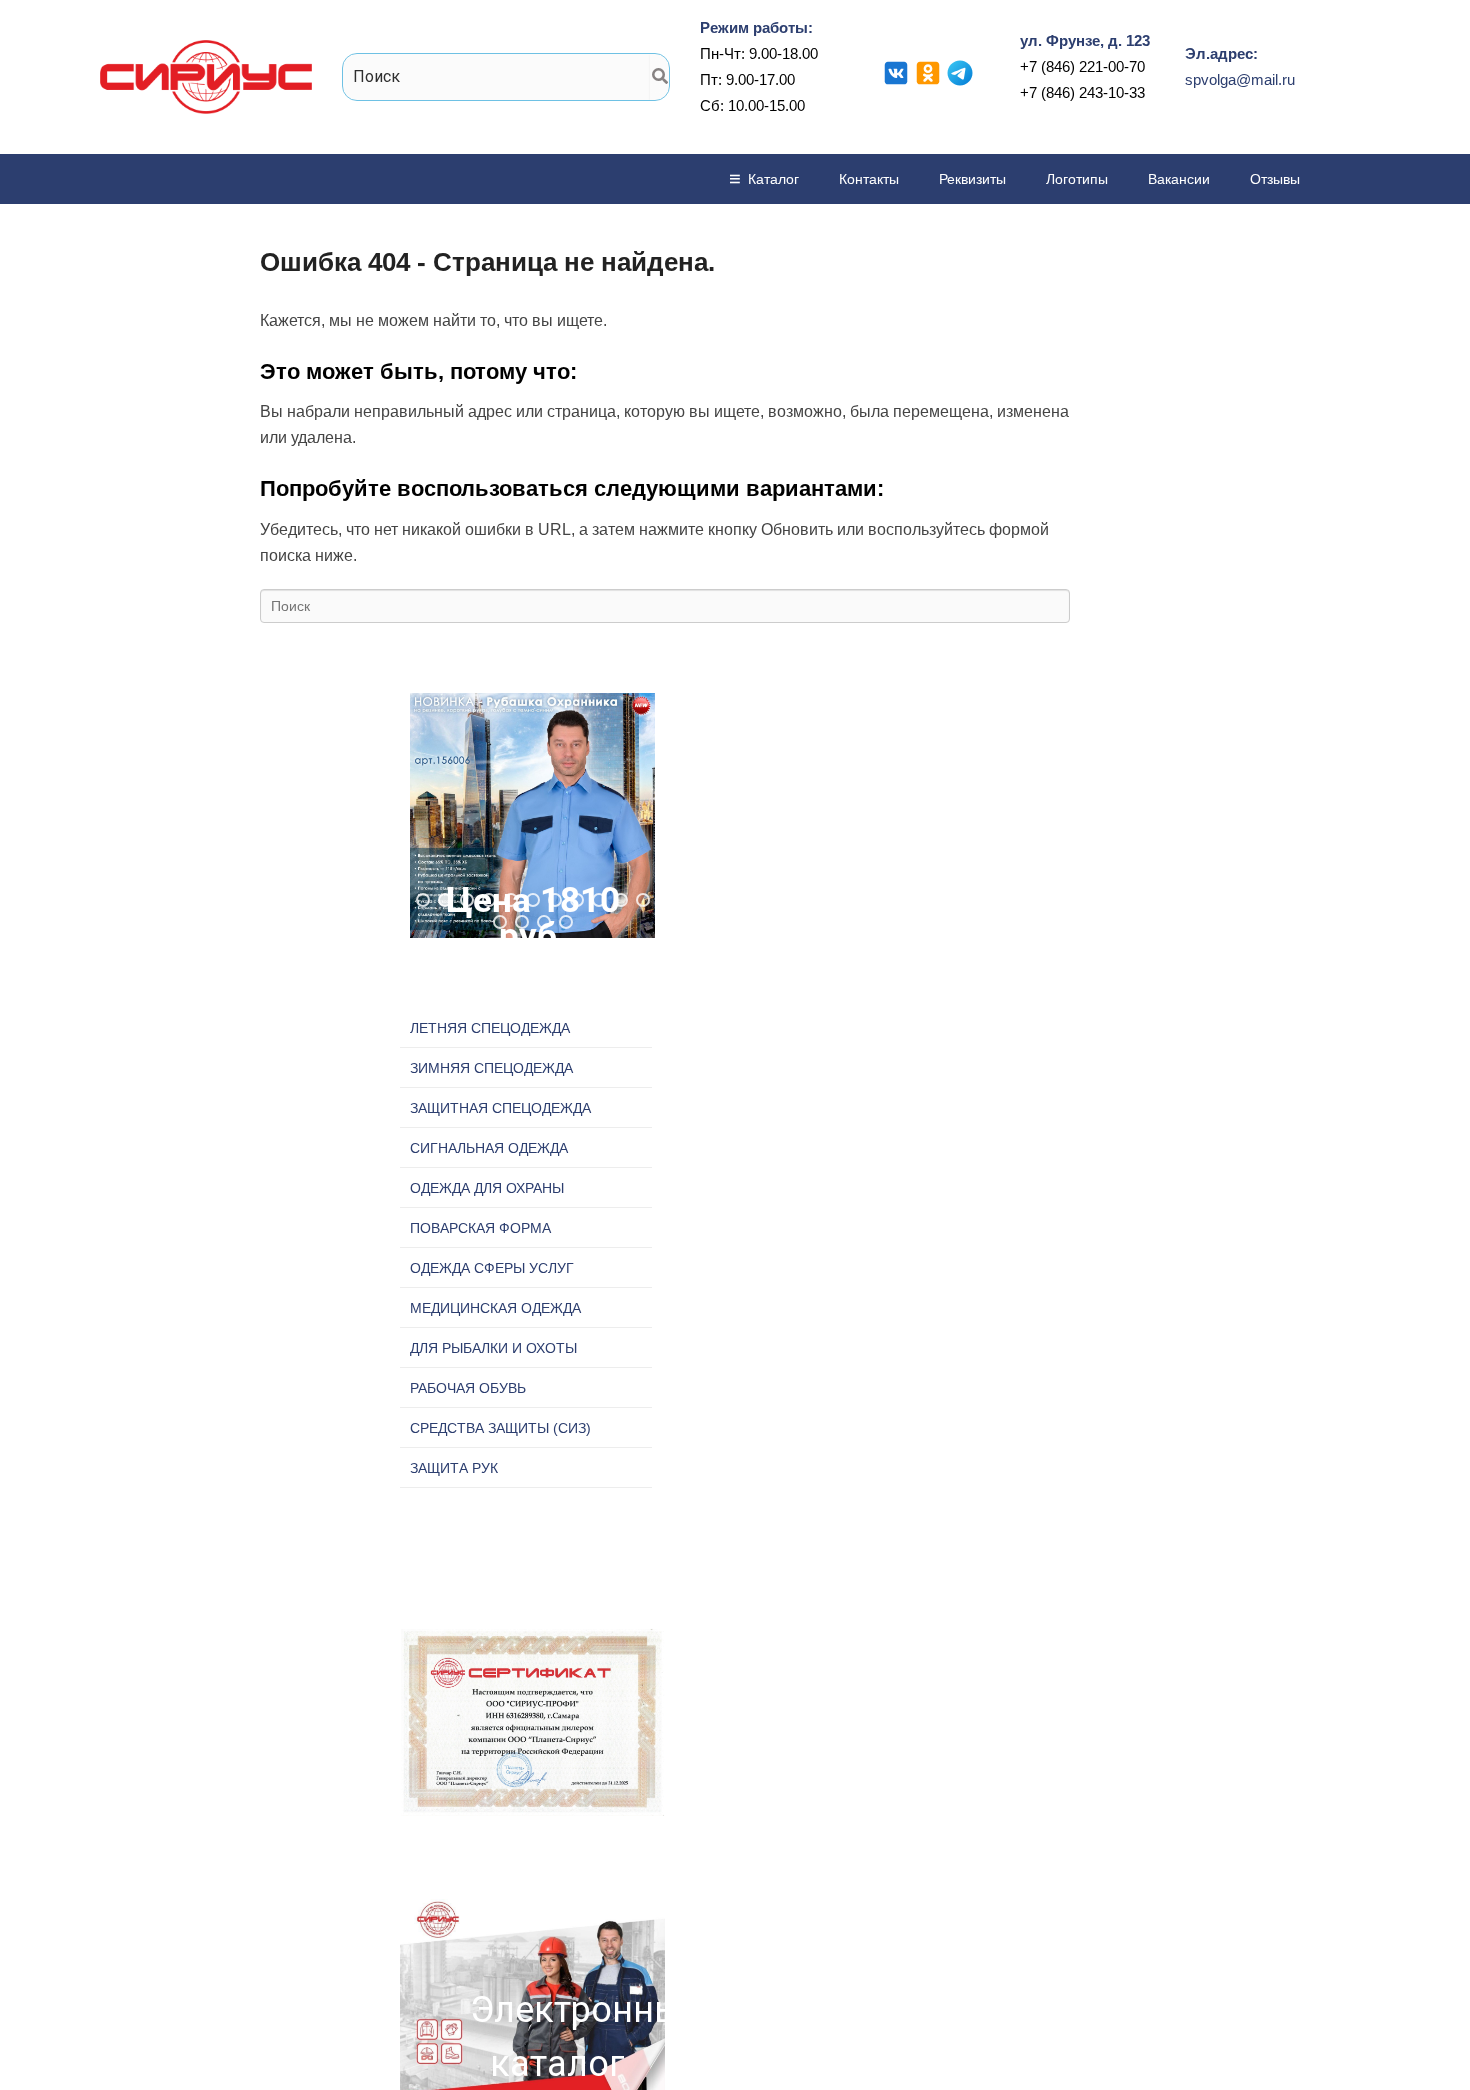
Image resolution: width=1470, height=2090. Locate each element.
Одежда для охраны (487, 1188)
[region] (532, 815)
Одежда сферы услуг (492, 1268)
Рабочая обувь (468, 1388)
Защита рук (454, 1468)
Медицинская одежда (495, 1308)
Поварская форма (480, 1228)
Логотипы (1077, 179)
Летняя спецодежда (490, 1028)
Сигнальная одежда (489, 1148)
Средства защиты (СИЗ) (500, 1428)
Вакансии (1179, 179)
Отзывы (1275, 179)
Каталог (773, 179)
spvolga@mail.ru (1240, 79)
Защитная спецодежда (500, 1108)
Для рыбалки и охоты (493, 1348)
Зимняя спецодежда (491, 1068)
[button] (532, 815)
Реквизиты (972, 179)
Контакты (869, 179)
